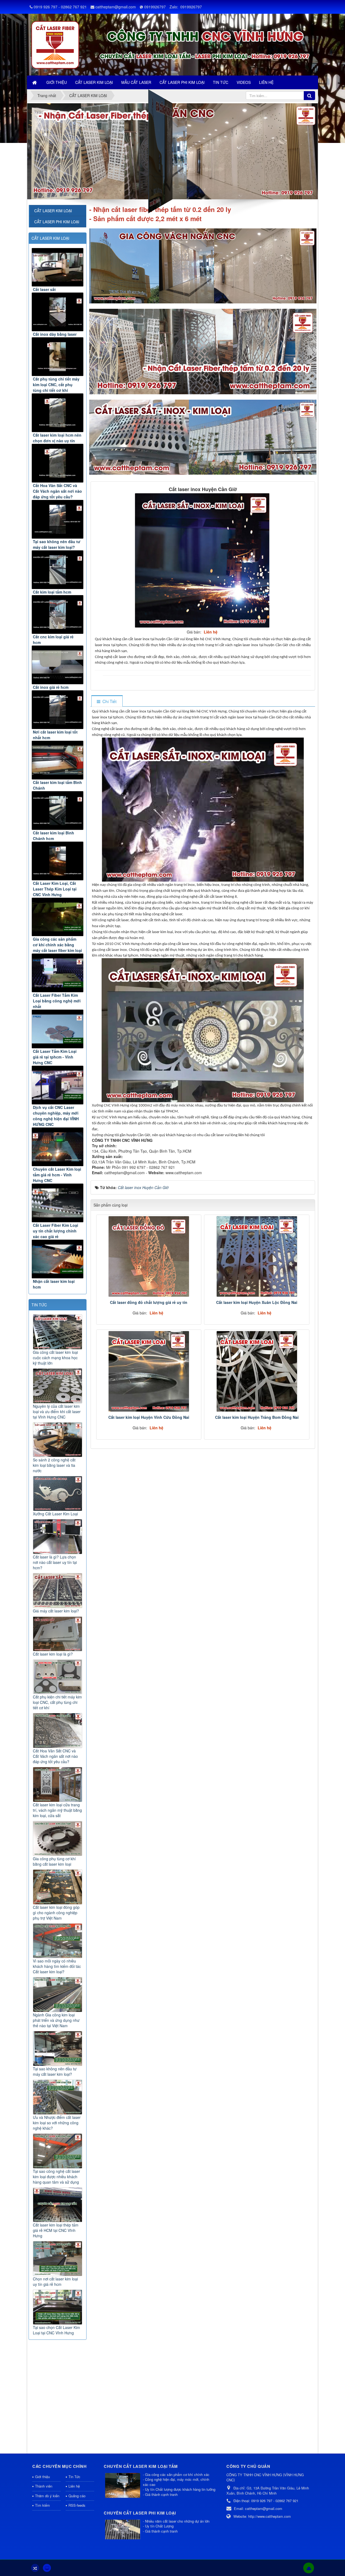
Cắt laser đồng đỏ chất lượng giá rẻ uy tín (149, 1302)
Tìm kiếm (42, 2505)
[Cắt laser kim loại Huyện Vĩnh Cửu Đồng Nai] (149, 1371)
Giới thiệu (42, 2477)
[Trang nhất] (35, 82)
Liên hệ (74, 2486)
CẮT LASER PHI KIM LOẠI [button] (182, 82)
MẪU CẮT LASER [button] (136, 82)
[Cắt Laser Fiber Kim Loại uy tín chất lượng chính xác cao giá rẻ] (58, 1203)
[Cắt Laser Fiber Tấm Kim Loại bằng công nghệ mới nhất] (58, 973)
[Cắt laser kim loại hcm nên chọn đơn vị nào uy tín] (58, 413)
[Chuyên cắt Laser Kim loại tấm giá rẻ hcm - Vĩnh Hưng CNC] (58, 1147)
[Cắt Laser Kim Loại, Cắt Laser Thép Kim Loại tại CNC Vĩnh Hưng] (58, 861)
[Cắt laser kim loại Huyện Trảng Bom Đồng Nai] (257, 1371)
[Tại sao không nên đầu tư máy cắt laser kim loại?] (58, 519)
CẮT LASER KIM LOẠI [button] (94, 82)
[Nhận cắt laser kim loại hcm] (58, 1259)
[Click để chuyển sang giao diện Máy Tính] (47, 2568)
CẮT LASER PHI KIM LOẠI (57, 222)
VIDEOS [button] (244, 82)
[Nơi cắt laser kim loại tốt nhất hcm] (58, 710)
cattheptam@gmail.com (116, 7)
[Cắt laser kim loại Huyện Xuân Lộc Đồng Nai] (257, 1256)
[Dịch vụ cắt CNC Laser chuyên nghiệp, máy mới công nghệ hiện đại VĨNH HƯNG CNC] (58, 1085)
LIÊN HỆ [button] (266, 82)
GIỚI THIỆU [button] (57, 82)
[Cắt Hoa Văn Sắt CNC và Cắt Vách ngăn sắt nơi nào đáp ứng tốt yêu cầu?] (58, 463)
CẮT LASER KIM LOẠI (50, 238)
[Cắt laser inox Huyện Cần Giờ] (203, 560)
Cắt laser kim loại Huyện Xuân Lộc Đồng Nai (257, 1302)
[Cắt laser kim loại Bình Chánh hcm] (58, 811)
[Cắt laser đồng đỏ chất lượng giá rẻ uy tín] (149, 1256)
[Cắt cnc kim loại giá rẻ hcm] (58, 614)
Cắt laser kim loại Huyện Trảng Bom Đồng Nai (257, 1417)
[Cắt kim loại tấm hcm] (58, 570)
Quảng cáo (77, 2496)
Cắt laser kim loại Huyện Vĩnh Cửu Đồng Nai (149, 1417)
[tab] (107, 701)
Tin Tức (74, 2477)
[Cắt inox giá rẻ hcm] (58, 665)
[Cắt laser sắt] (58, 267)
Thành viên (44, 2486)
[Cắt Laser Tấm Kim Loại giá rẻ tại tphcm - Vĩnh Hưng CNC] (58, 1029)
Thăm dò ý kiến (47, 2496)
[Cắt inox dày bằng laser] (58, 312)
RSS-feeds (77, 2505)
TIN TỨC (39, 1305)
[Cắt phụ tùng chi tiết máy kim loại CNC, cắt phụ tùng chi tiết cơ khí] (58, 357)
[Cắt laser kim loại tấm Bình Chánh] (58, 760)
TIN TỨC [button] (221, 82)
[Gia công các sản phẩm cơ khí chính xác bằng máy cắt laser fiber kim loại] (58, 917)
